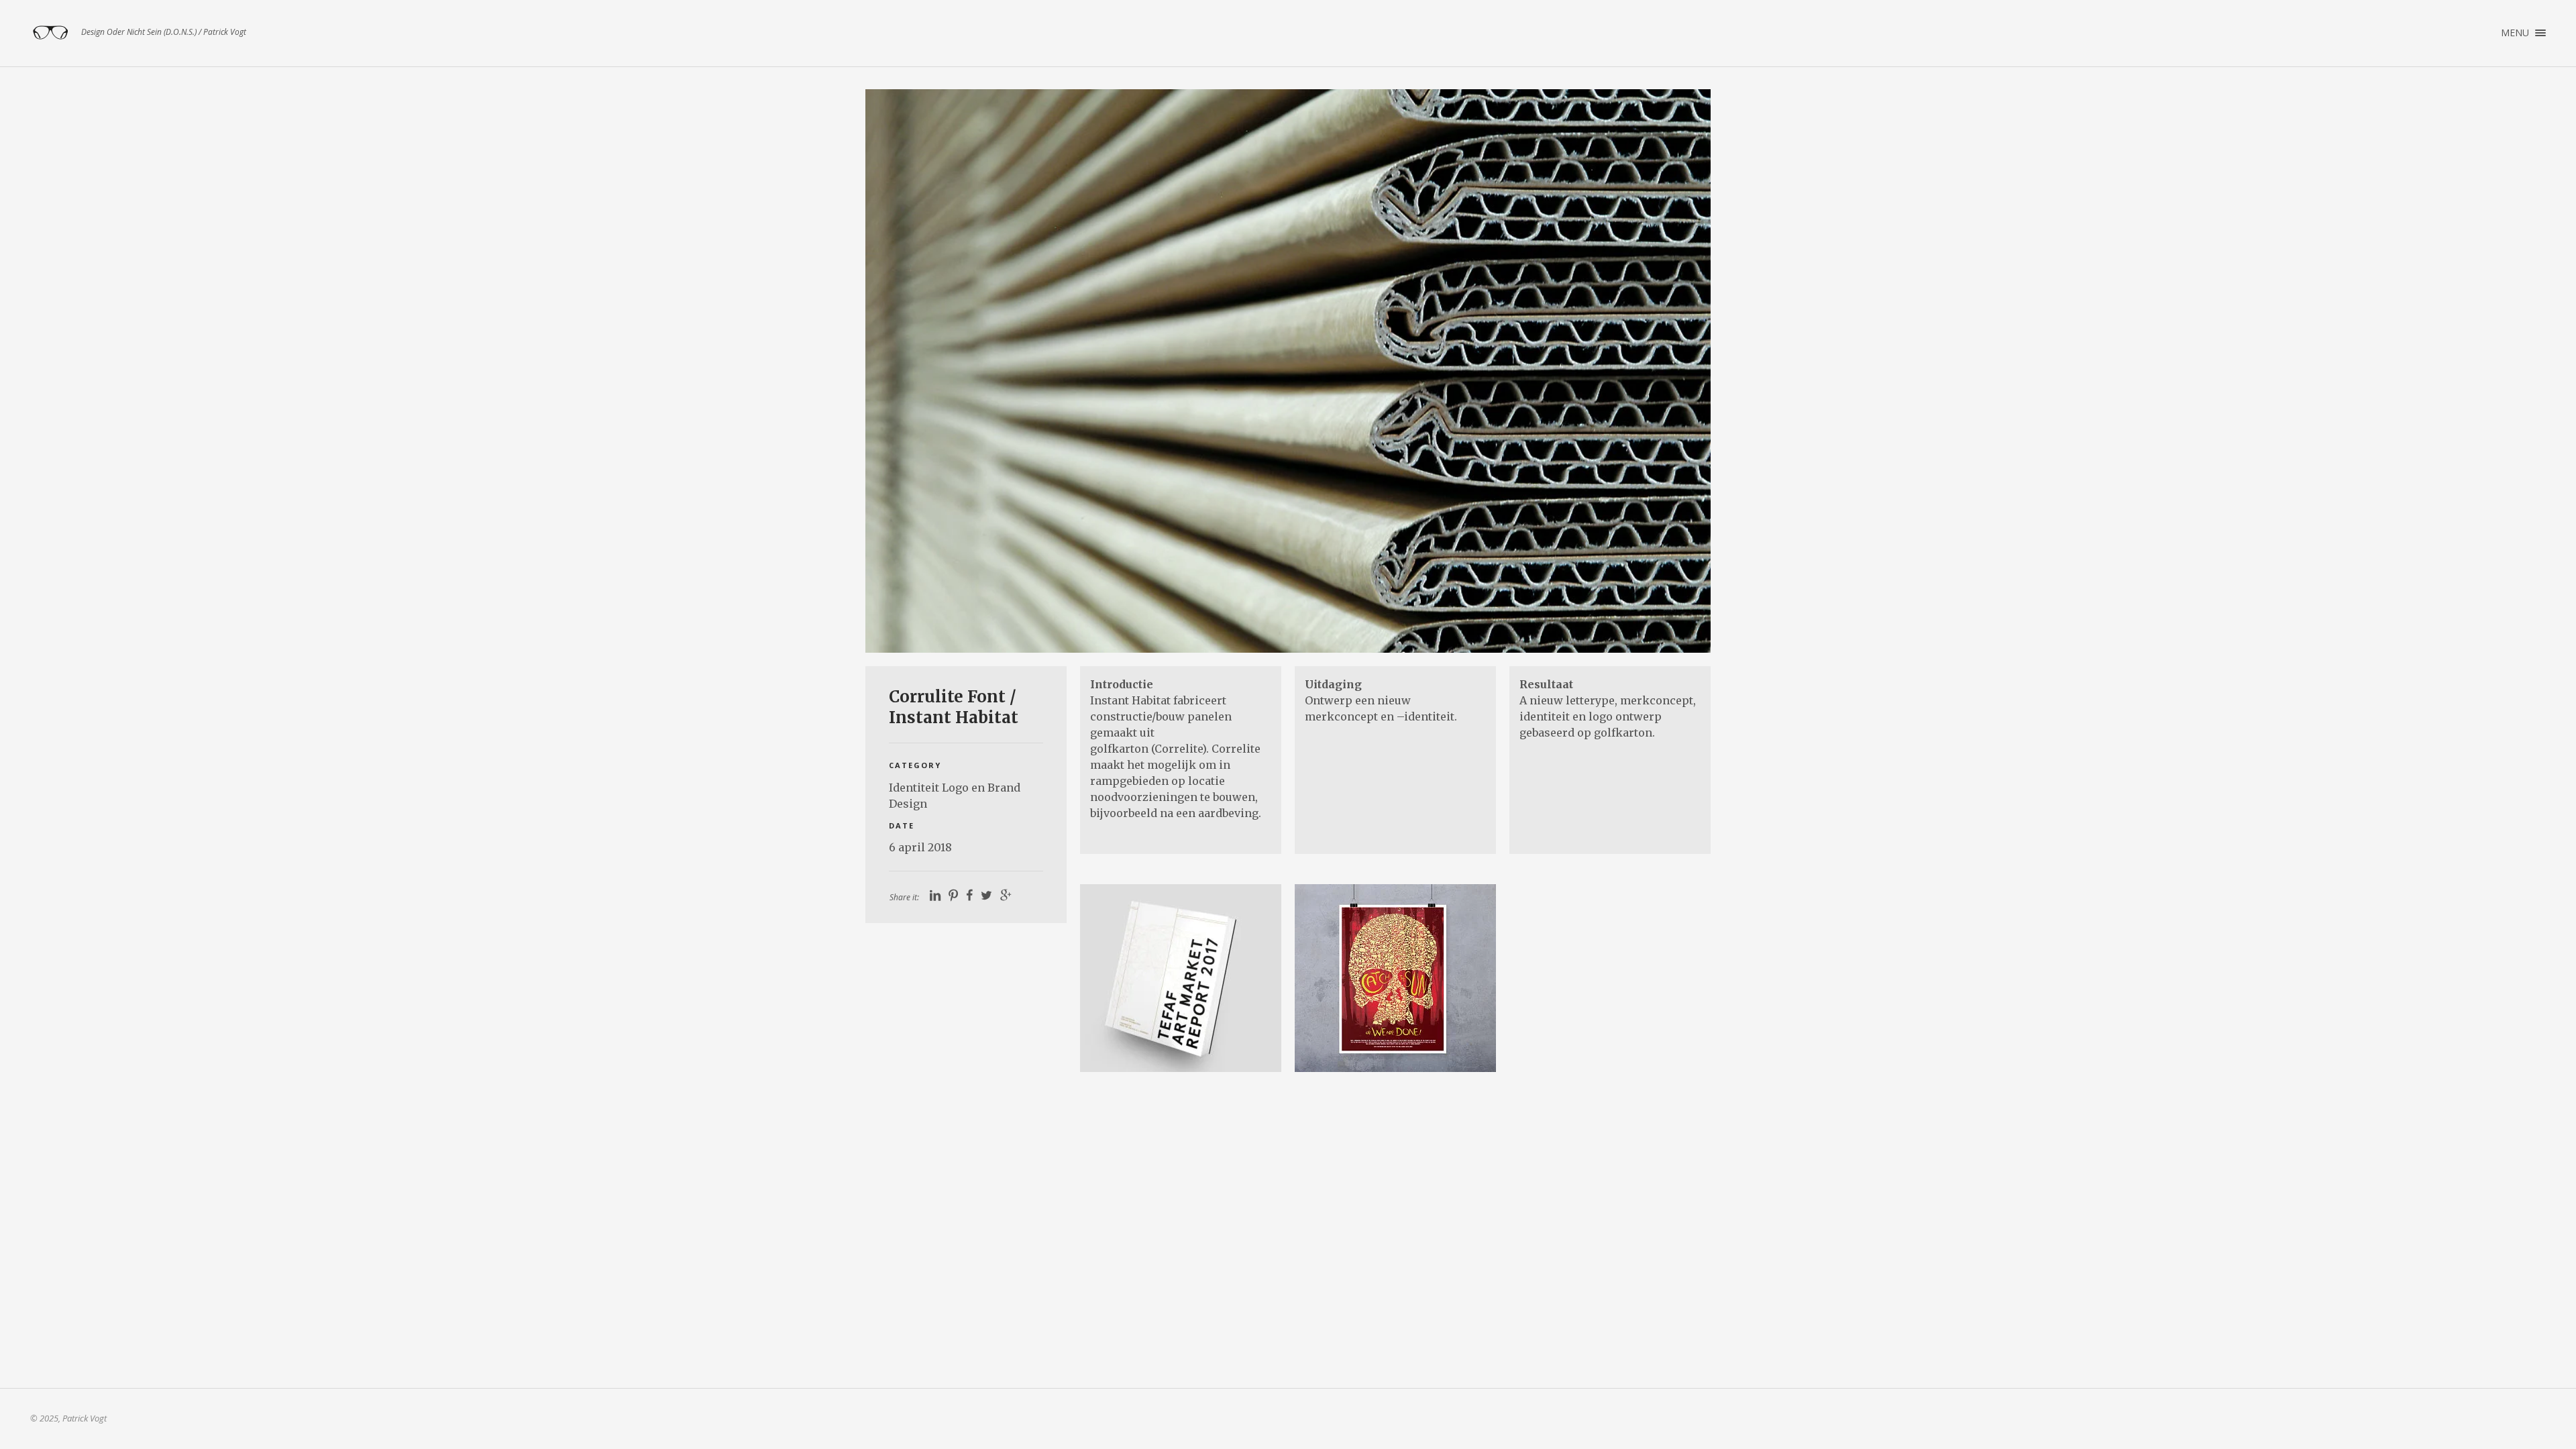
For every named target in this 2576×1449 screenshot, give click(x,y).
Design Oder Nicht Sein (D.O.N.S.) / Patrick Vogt (50, 33)
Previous (895, 371)
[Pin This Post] (953, 896)
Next (1681, 371)
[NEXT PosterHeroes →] (1395, 978)
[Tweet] (986, 896)
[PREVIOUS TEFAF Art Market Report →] (1181, 978)
